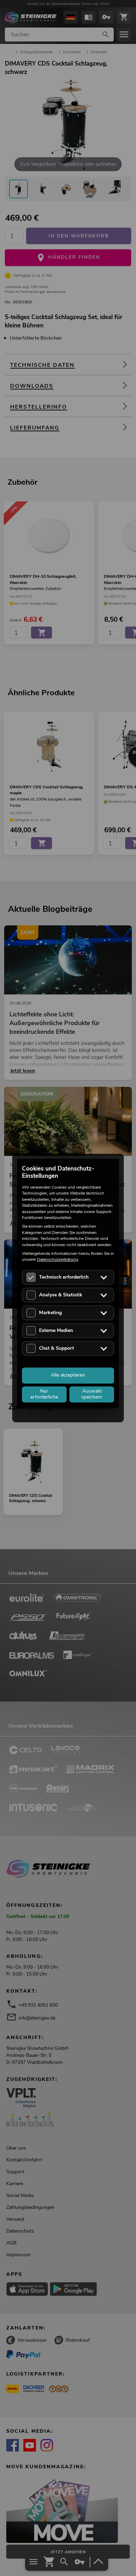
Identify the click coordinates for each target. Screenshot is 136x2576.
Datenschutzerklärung (58, 1260)
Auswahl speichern (92, 1394)
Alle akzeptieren (68, 1375)
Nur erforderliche (44, 1394)
